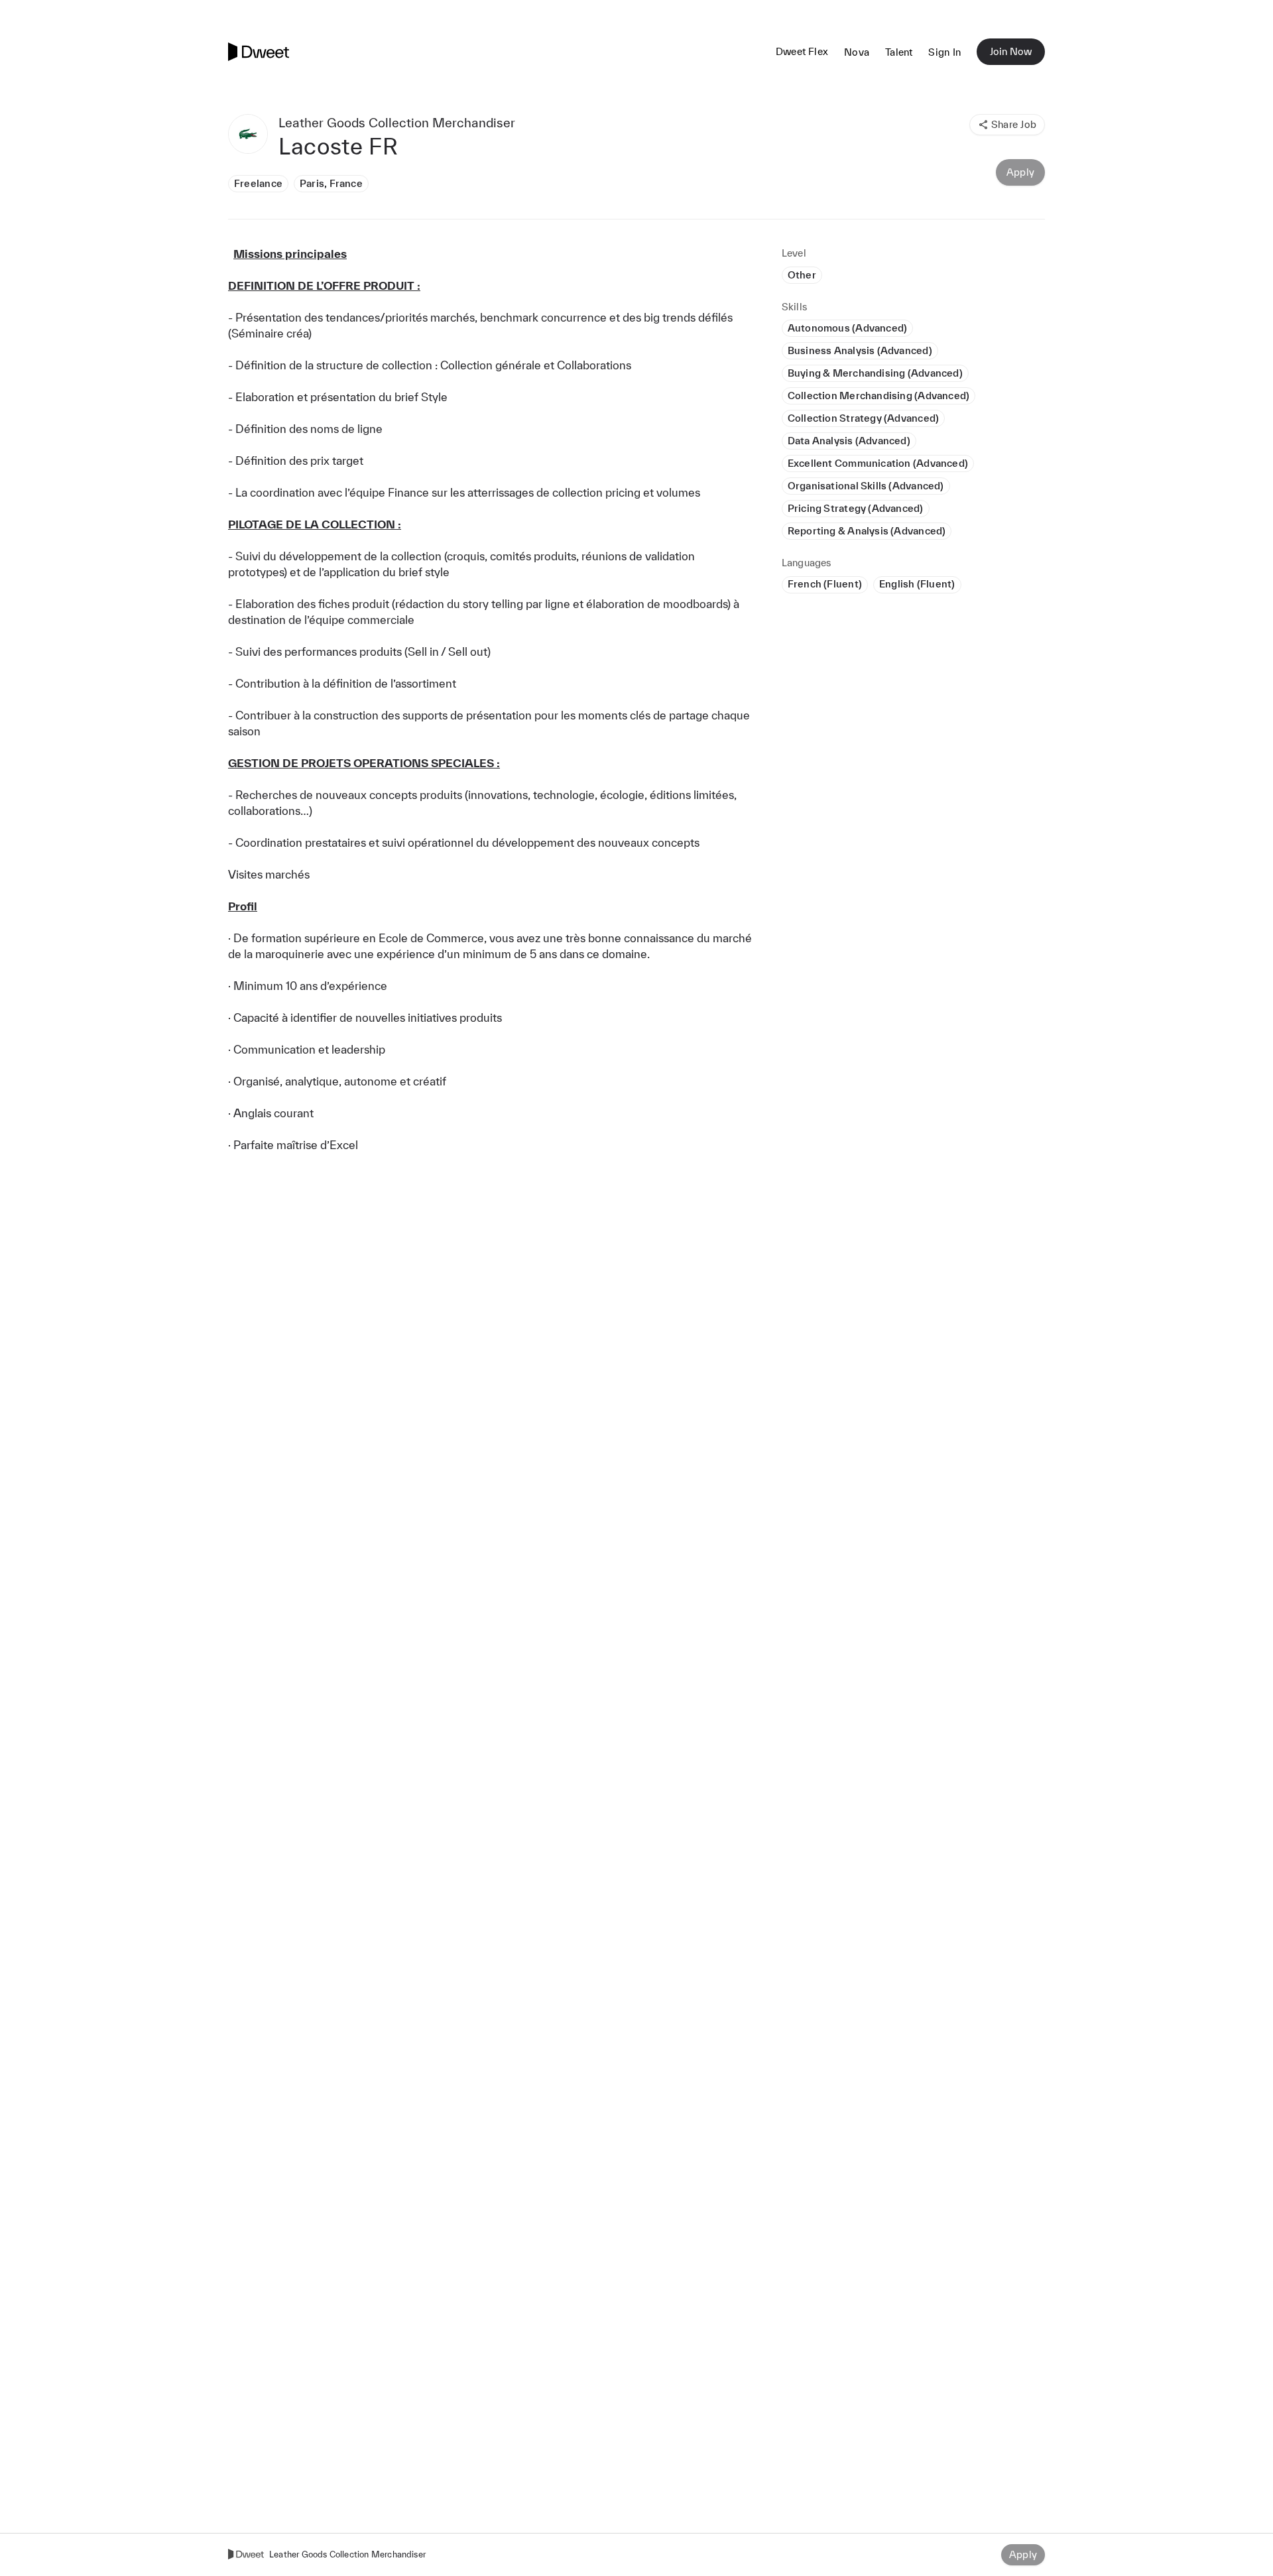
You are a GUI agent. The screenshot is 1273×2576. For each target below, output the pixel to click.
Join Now (1011, 51)
